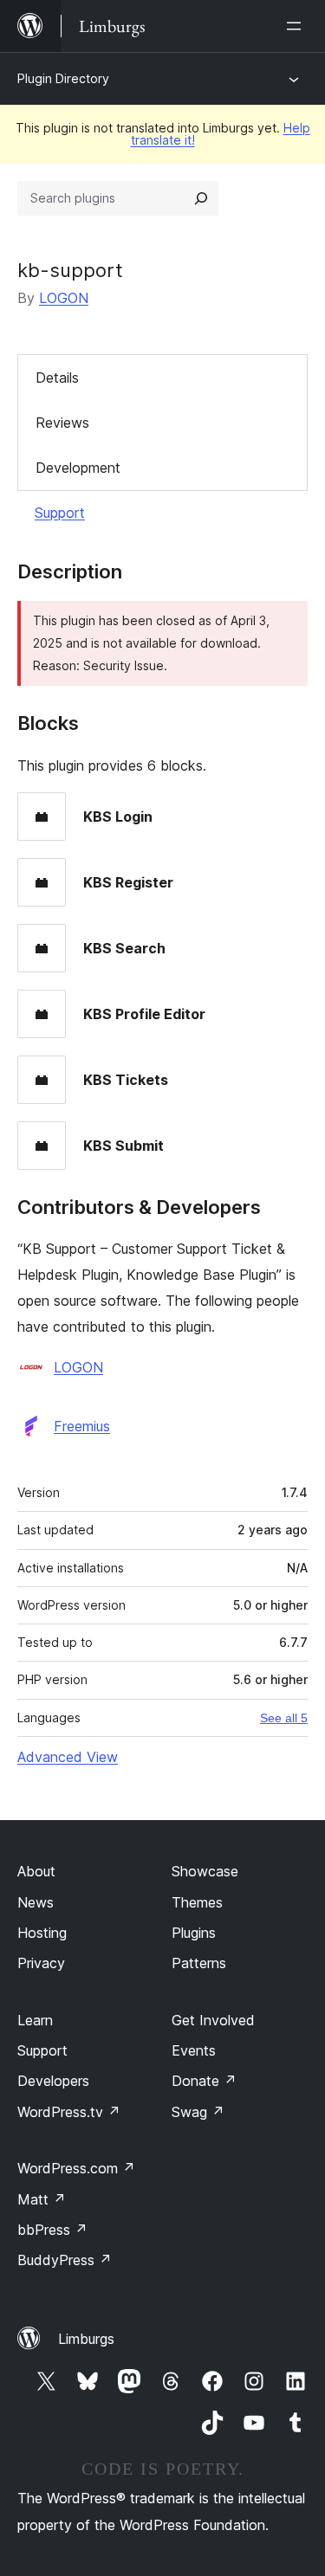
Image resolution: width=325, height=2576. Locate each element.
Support (60, 513)
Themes (197, 1902)
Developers (53, 2081)
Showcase (205, 1871)
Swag (198, 2112)
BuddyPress (65, 2260)
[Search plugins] (201, 198)
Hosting (42, 1933)
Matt (42, 2199)
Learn (35, 2020)
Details (57, 378)
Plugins (194, 1933)
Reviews (62, 423)
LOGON (64, 298)
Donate (204, 2081)
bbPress (52, 2230)
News (36, 1902)
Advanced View (68, 1757)
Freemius (82, 1426)
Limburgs (86, 2339)
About (36, 1871)
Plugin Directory (63, 78)
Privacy (41, 1963)
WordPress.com (76, 2168)
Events (194, 2050)
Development (78, 468)
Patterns (199, 1963)
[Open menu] (297, 26)
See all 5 (284, 1718)
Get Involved (213, 2020)
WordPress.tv (69, 2112)
